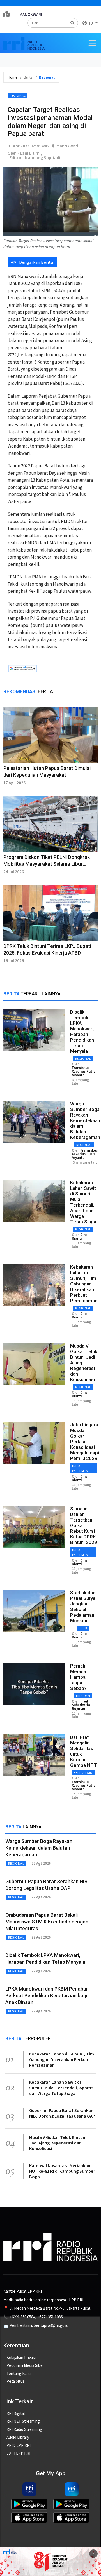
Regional (18, 96)
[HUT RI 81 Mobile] (50, 2561)
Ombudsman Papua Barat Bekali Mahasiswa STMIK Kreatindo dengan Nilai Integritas (47, 1922)
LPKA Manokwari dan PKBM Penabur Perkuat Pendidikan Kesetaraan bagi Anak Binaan (47, 1995)
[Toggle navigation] (92, 43)
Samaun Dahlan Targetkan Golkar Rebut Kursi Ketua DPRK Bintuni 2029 (84, 1525)
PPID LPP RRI (19, 2445)
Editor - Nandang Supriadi (35, 157)
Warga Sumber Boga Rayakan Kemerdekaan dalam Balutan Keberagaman (85, 1120)
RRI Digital (16, 2413)
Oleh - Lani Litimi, (25, 153)
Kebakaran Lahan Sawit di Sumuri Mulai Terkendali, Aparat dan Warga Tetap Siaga (83, 1202)
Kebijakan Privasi (21, 2357)
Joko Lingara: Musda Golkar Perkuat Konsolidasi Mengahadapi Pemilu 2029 (85, 1442)
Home (12, 77)
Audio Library (18, 2437)
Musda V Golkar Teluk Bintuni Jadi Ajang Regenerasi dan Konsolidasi (58, 2143)
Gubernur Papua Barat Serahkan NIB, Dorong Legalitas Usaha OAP (62, 2113)
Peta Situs (16, 2381)
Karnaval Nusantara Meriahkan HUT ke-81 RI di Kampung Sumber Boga (62, 2171)
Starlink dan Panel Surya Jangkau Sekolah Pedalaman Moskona (83, 1607)
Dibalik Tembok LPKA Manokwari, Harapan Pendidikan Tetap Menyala (82, 1032)
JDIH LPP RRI (18, 2453)
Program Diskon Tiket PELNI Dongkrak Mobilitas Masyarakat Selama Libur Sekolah (47, 864)
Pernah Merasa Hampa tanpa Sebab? (78, 1677)
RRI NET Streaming (23, 2421)
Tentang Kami (19, 2373)
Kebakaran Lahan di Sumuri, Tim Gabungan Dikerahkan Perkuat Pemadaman (84, 1284)
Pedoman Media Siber (25, 2365)
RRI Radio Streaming (24, 2429)
